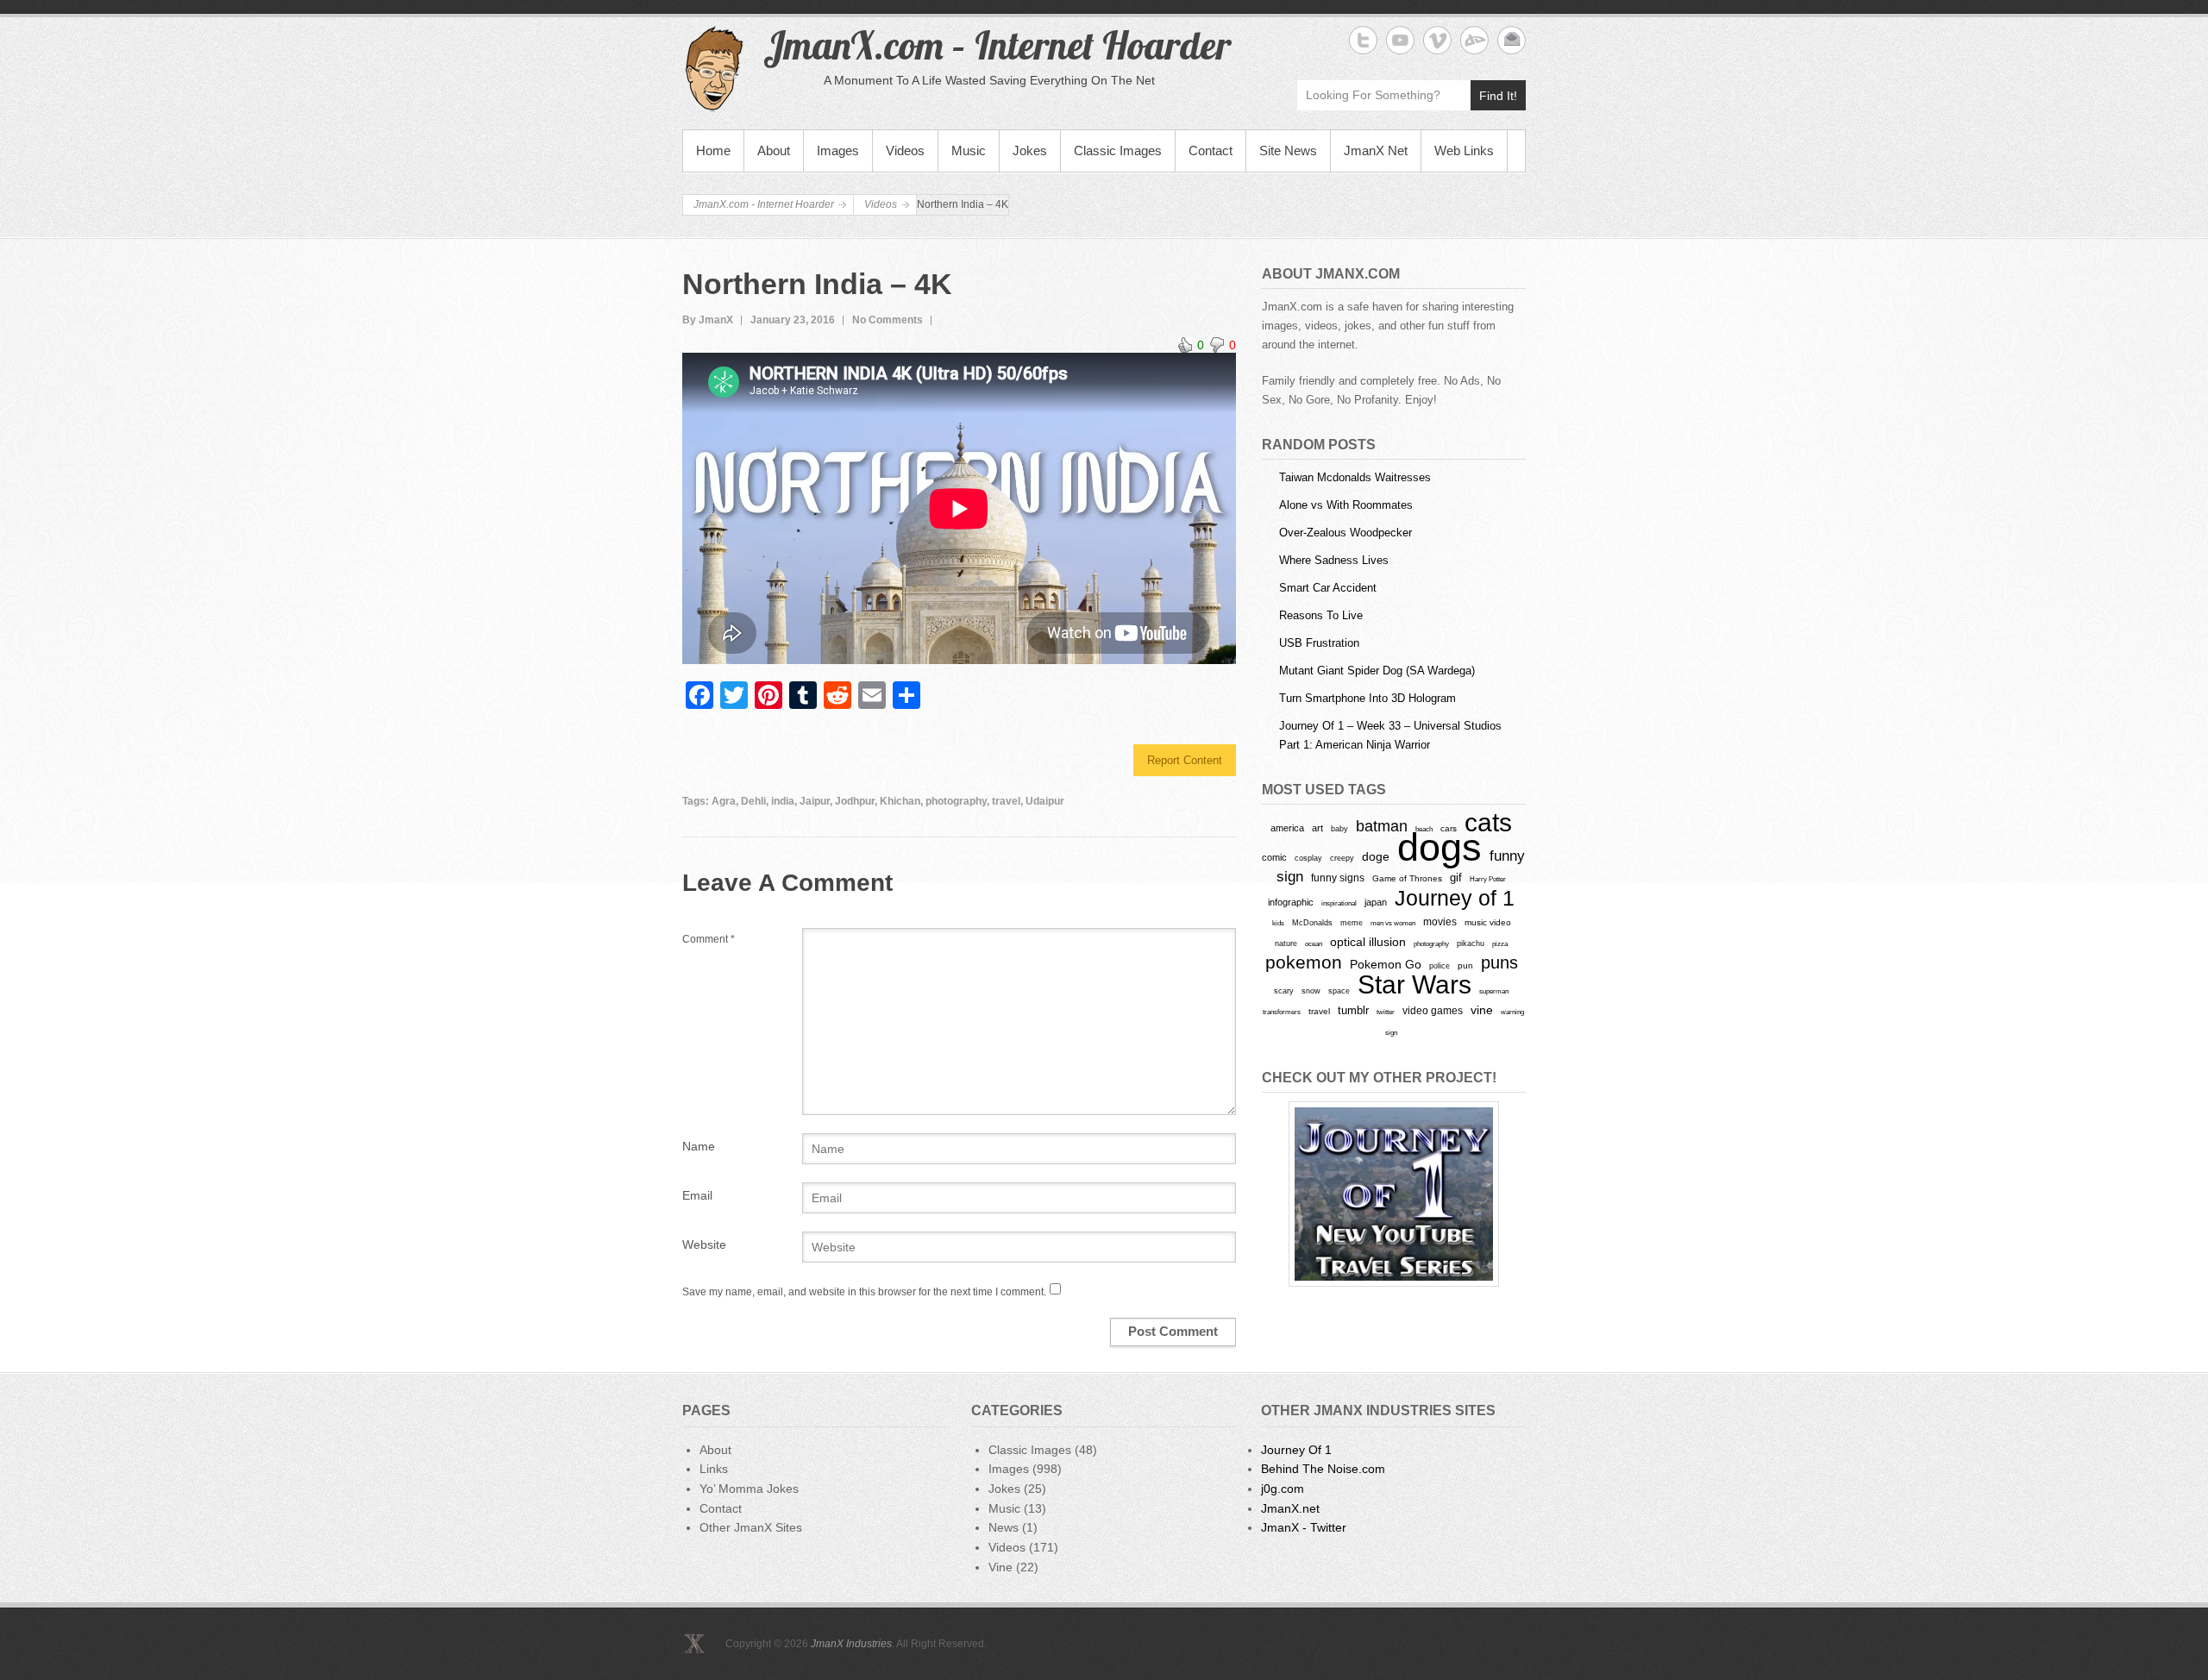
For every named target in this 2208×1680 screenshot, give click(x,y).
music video (1488, 922)
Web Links (1464, 150)
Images (838, 150)
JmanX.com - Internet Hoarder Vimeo (1437, 40)
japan (1376, 902)
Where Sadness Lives (1334, 560)
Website (704, 1244)
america (1287, 828)
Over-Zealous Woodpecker (1345, 533)
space (1339, 991)
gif (1456, 878)
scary (1284, 990)
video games (1433, 1011)
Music (969, 150)
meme (1352, 922)
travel (1006, 801)
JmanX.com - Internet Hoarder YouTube (1400, 40)
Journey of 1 (1455, 898)
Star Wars (1414, 984)
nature (1286, 943)
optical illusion (1368, 942)
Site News (1288, 150)
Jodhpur (855, 801)
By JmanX (708, 320)
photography (956, 801)
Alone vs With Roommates (1346, 505)
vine (1482, 1010)
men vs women (1393, 923)
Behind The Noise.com (1323, 1469)
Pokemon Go (1386, 964)
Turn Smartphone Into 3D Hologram (1367, 698)
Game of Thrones (1407, 878)
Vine (1000, 1567)
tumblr (1353, 1010)
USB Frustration (1319, 643)
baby (1339, 828)
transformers (1282, 1012)
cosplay (1308, 858)
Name (699, 1146)
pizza (1500, 943)
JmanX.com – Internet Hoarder (997, 45)
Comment (709, 939)
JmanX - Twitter (1304, 1527)
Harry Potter (1488, 879)
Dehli (753, 801)
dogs (1440, 847)
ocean (1314, 943)
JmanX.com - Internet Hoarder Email (1512, 40)
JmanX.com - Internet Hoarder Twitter (1363, 40)
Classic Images (1118, 150)
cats (1488, 822)
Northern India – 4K (817, 284)
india (783, 801)
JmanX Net (1376, 150)
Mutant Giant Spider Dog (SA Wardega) (1377, 671)
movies (1440, 922)
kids (1278, 923)
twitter (1386, 1012)
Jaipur (815, 801)
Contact (1211, 150)
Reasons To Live (1321, 615)
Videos (905, 150)
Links (714, 1469)
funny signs (1338, 878)
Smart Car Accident (1328, 588)
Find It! (1498, 96)
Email (697, 1195)
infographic (1291, 902)
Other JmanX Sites (751, 1527)
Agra (724, 801)
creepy (1342, 858)
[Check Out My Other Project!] (1394, 1194)
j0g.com (1283, 1489)
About (774, 150)
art (1317, 828)
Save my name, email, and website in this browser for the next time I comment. (864, 1292)
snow (1311, 991)
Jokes (1030, 150)
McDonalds (1312, 922)
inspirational (1339, 903)
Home (713, 150)
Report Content (1185, 760)
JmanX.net (1290, 1508)
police (1440, 966)
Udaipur (1045, 801)
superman (1494, 991)
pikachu (1471, 943)
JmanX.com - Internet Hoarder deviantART (1474, 40)
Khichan (900, 801)
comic (1274, 857)
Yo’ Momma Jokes (749, 1489)
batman (1382, 826)
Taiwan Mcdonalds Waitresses (1355, 477)
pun (1465, 965)
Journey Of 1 (1296, 1450)
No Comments (888, 320)
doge (1376, 856)
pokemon (1304, 962)
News (1004, 1527)
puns (1499, 962)
